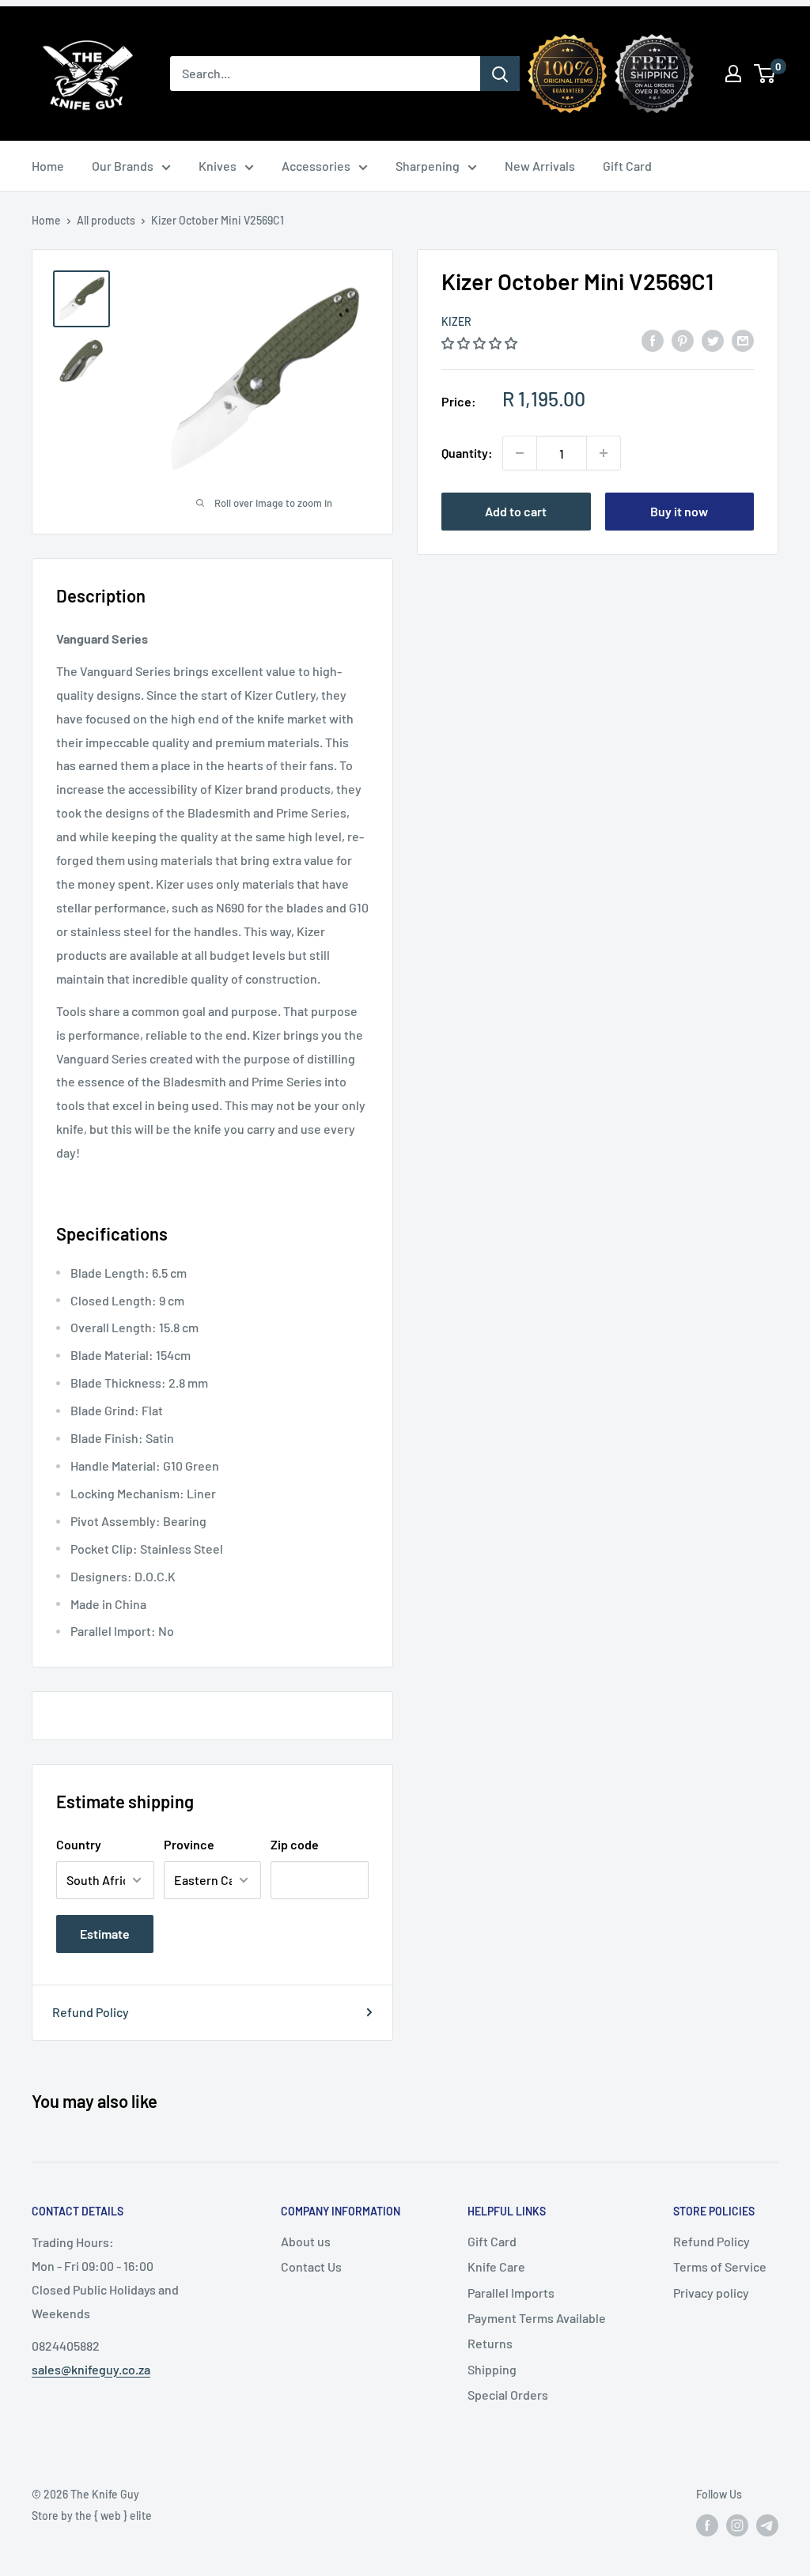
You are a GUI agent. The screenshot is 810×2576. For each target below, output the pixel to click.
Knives (218, 166)
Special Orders (508, 2395)
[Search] (500, 74)
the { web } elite (114, 2516)
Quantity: (467, 453)
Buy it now (679, 511)
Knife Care (496, 2266)
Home (48, 166)
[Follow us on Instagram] (737, 2525)
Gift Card (627, 166)
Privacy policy (711, 2293)
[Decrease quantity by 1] (520, 453)
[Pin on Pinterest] (683, 340)
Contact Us (311, 2266)
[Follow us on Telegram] (767, 2525)
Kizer (456, 321)
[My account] (733, 74)
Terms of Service (720, 2266)
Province (189, 1844)
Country (79, 1844)
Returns (490, 2343)
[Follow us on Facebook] (707, 2525)
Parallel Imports (511, 2293)
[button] (481, 343)
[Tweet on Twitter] (713, 340)
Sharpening (428, 166)
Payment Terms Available (537, 2318)
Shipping (492, 2369)
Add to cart (516, 511)
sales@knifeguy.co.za (91, 2369)
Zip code (295, 1844)
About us (306, 2241)
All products (106, 220)
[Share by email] (743, 340)
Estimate (105, 1934)
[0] (765, 74)
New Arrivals (540, 166)
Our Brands (123, 166)
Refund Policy (91, 2012)
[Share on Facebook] (653, 340)
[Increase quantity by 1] (604, 453)
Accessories (316, 166)
